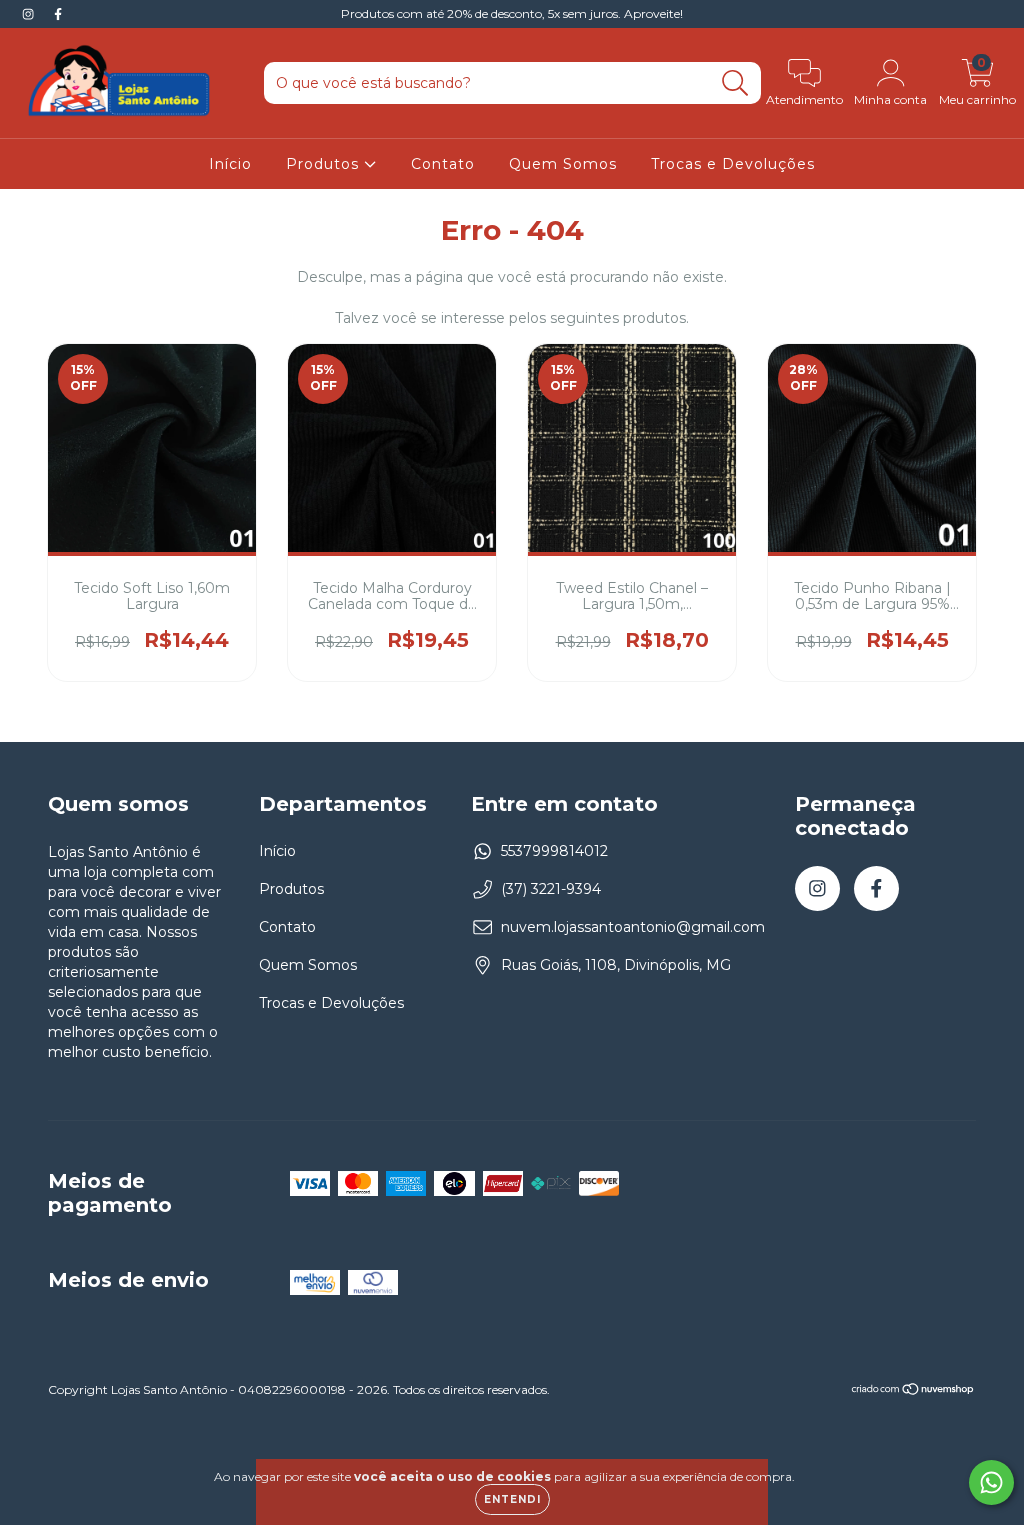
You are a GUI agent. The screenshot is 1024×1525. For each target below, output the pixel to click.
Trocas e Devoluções (733, 164)
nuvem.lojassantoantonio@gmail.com (633, 927)
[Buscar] (735, 83)
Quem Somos (563, 164)
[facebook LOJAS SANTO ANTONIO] (58, 14)
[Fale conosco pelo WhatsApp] (991, 1482)
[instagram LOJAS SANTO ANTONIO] (30, 14)
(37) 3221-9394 (551, 889)
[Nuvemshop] (913, 1391)
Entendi (512, 1499)
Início (230, 164)
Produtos (325, 164)
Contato (443, 164)
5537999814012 (554, 851)
